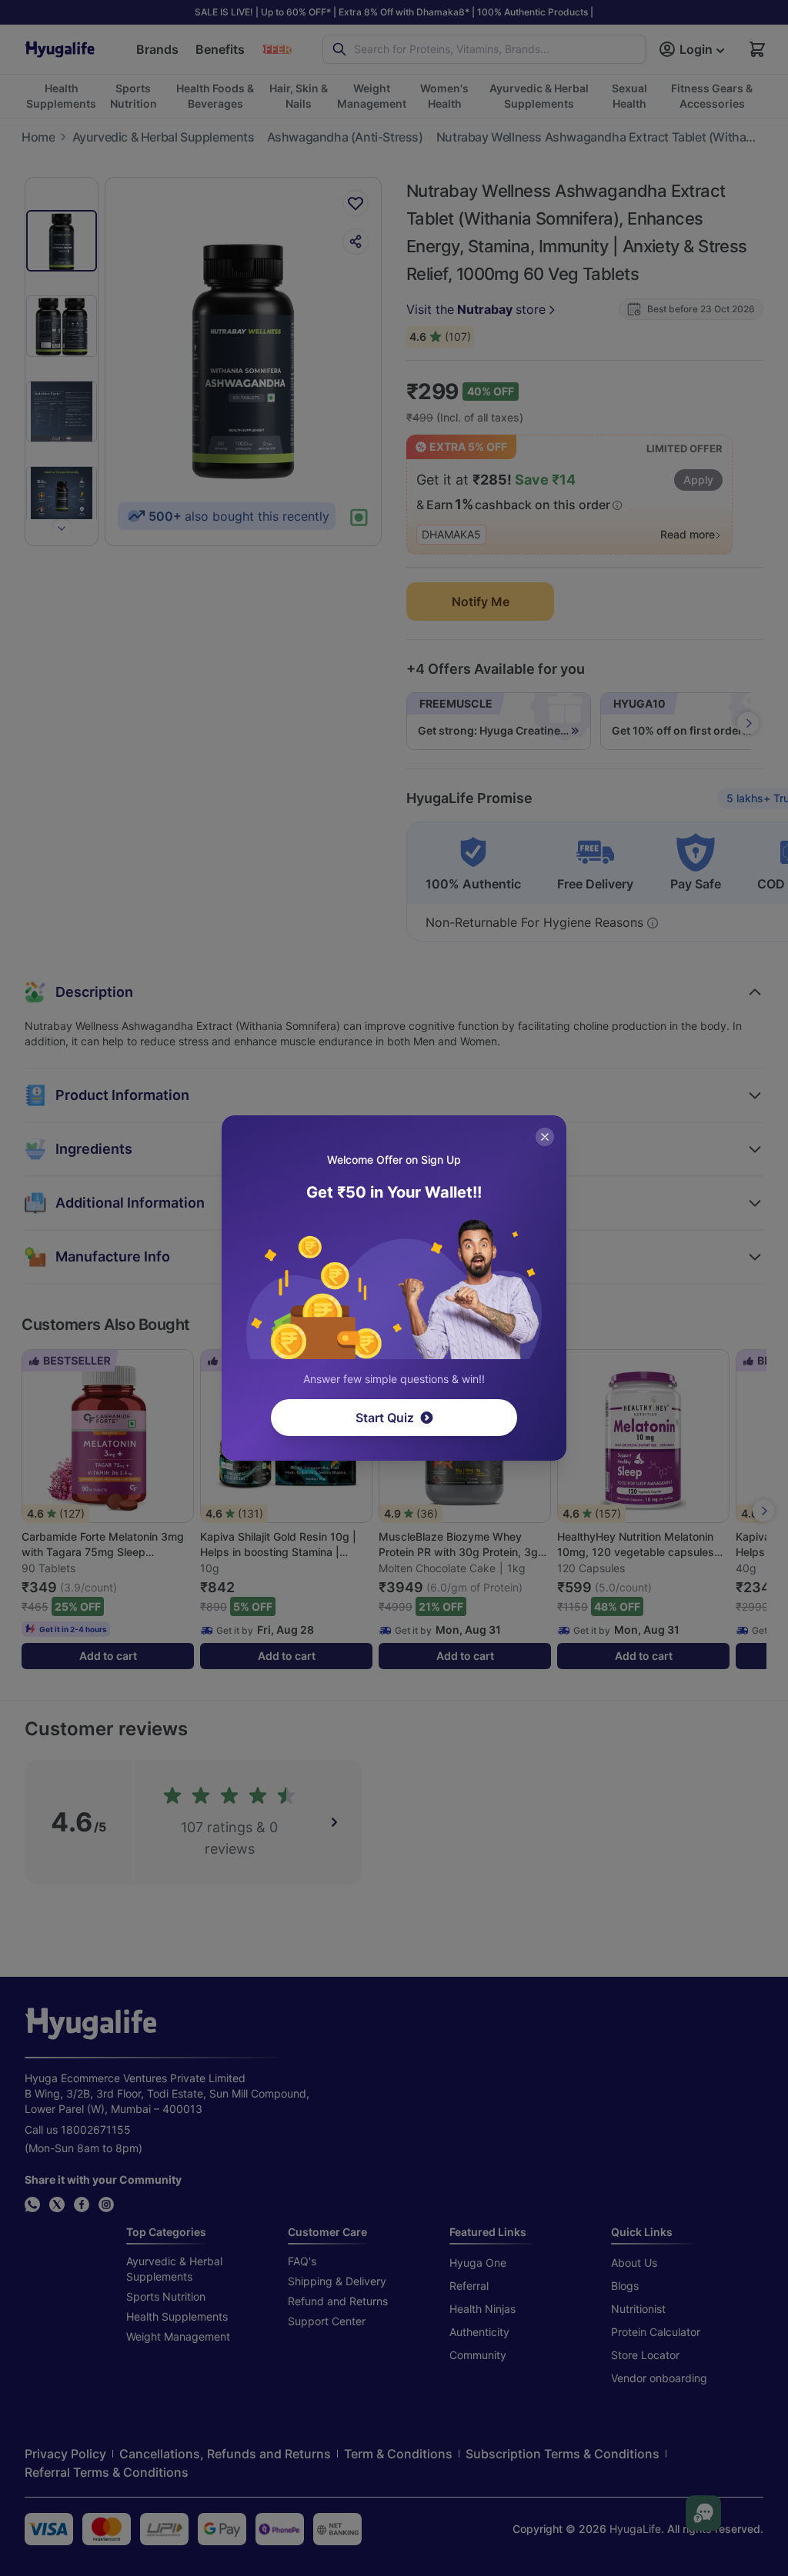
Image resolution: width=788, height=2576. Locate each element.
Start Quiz (385, 1418)
